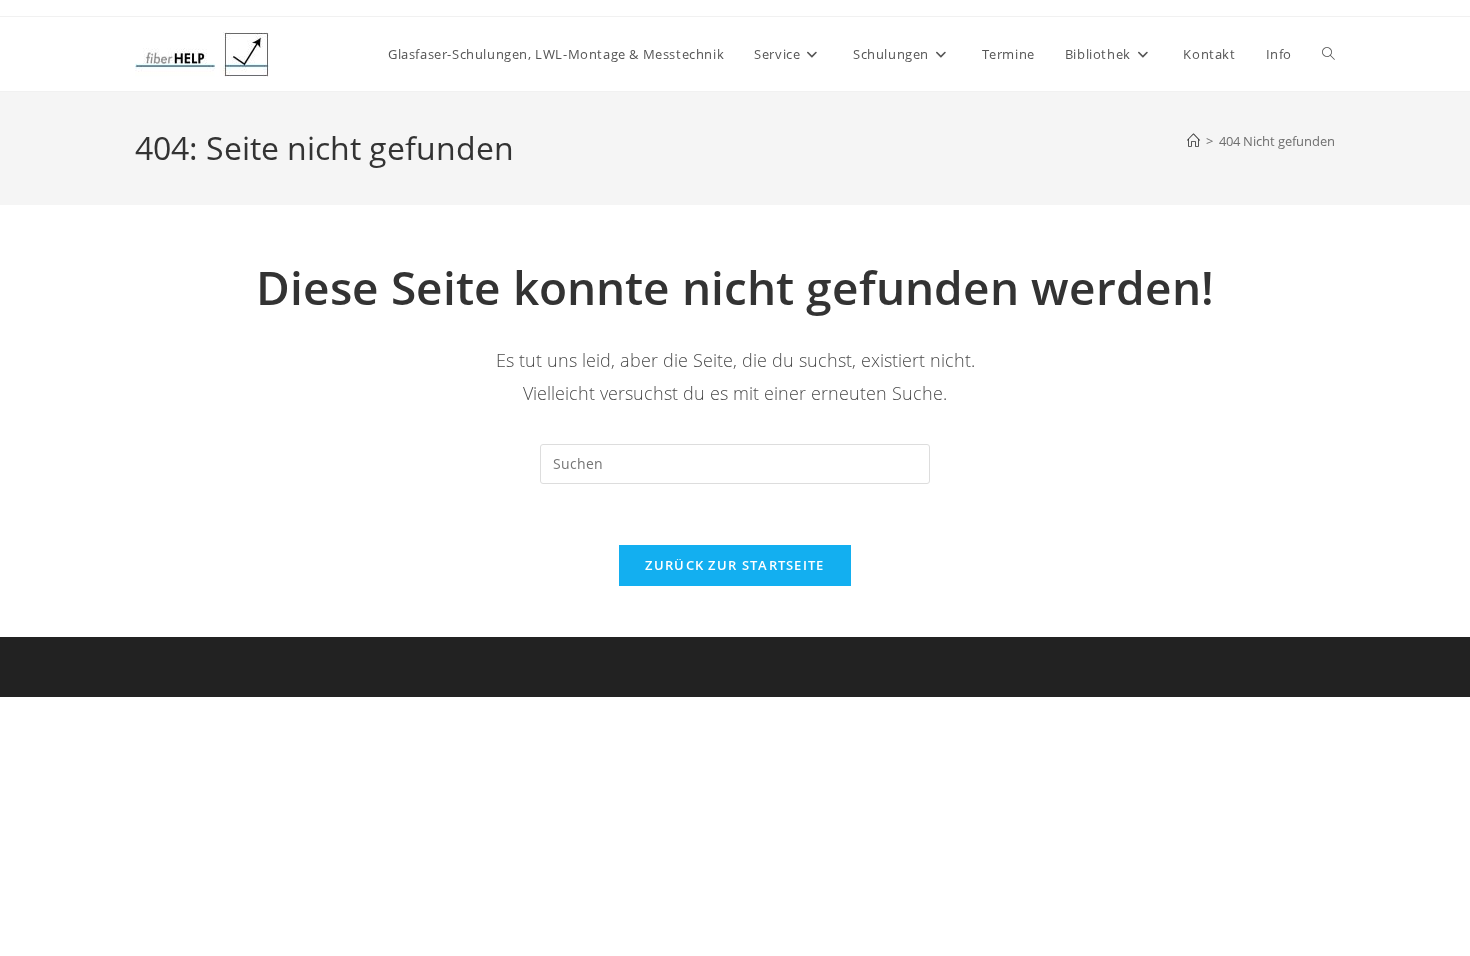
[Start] (1193, 141)
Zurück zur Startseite (734, 565)
